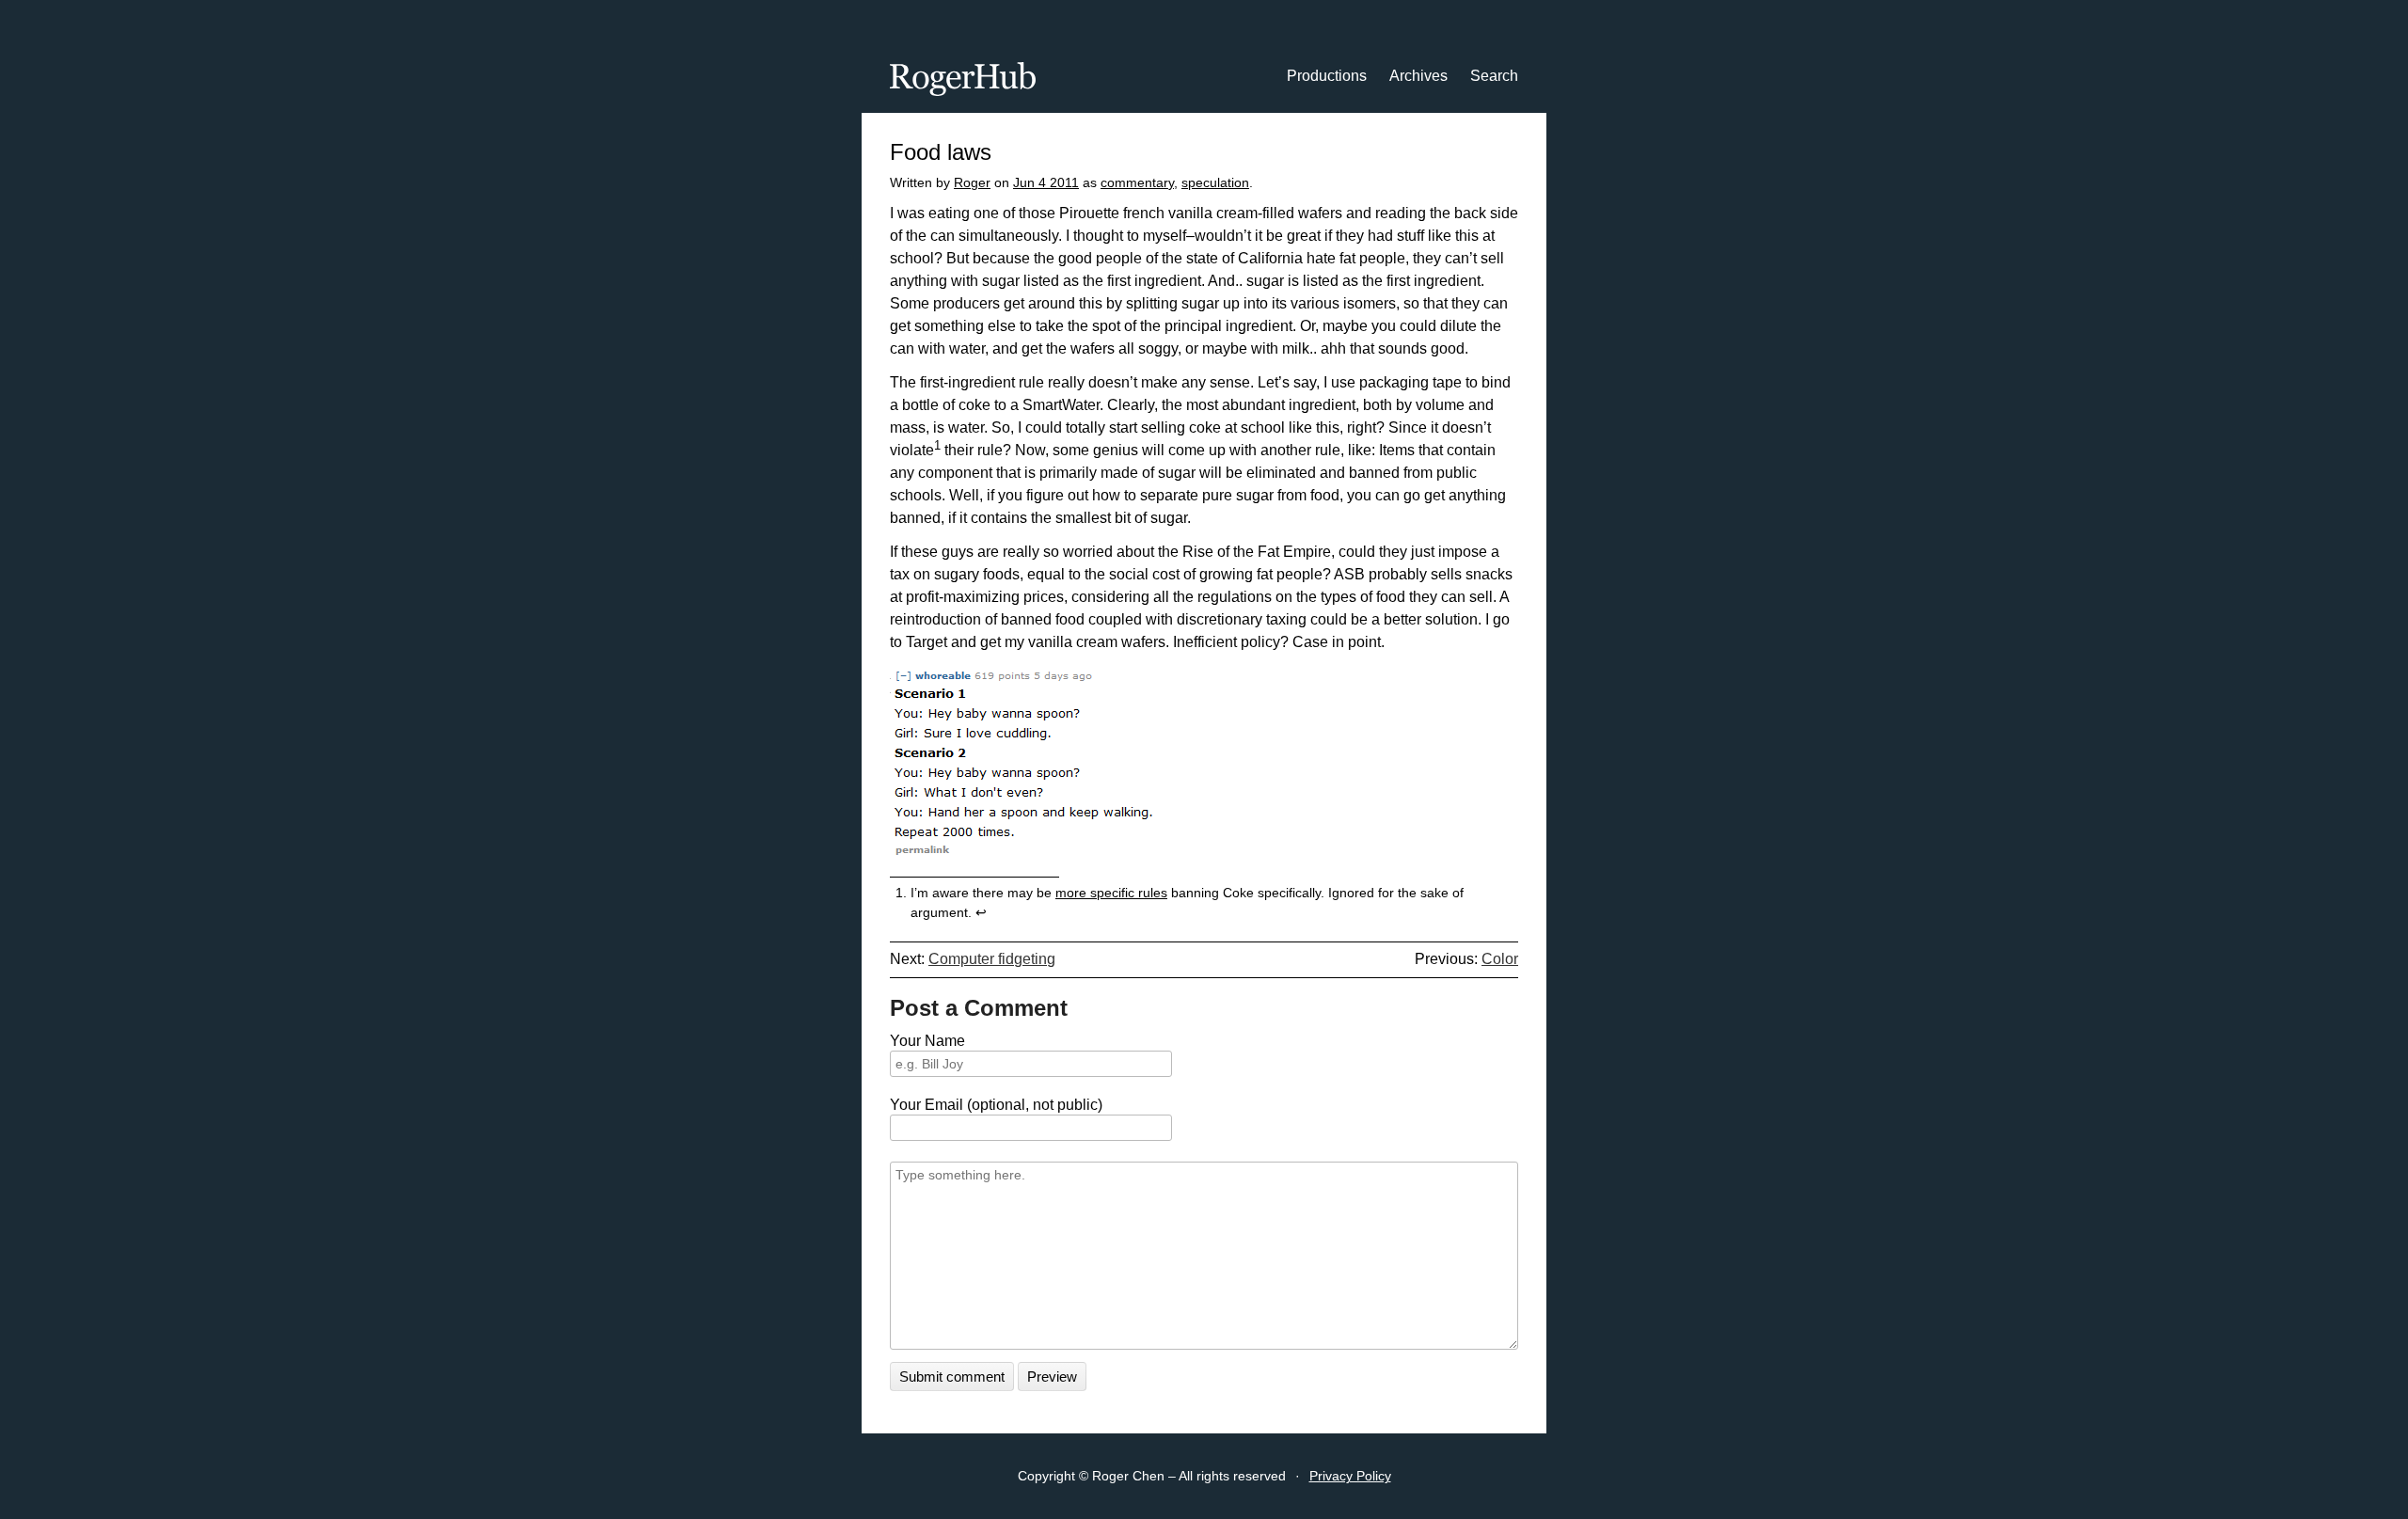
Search (1494, 76)
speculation (1215, 182)
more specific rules (1111, 893)
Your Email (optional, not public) (996, 1105)
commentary (1137, 182)
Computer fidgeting (992, 959)
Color (1500, 959)
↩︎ (981, 912)
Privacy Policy (1350, 1476)
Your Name (927, 1041)
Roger (972, 182)
